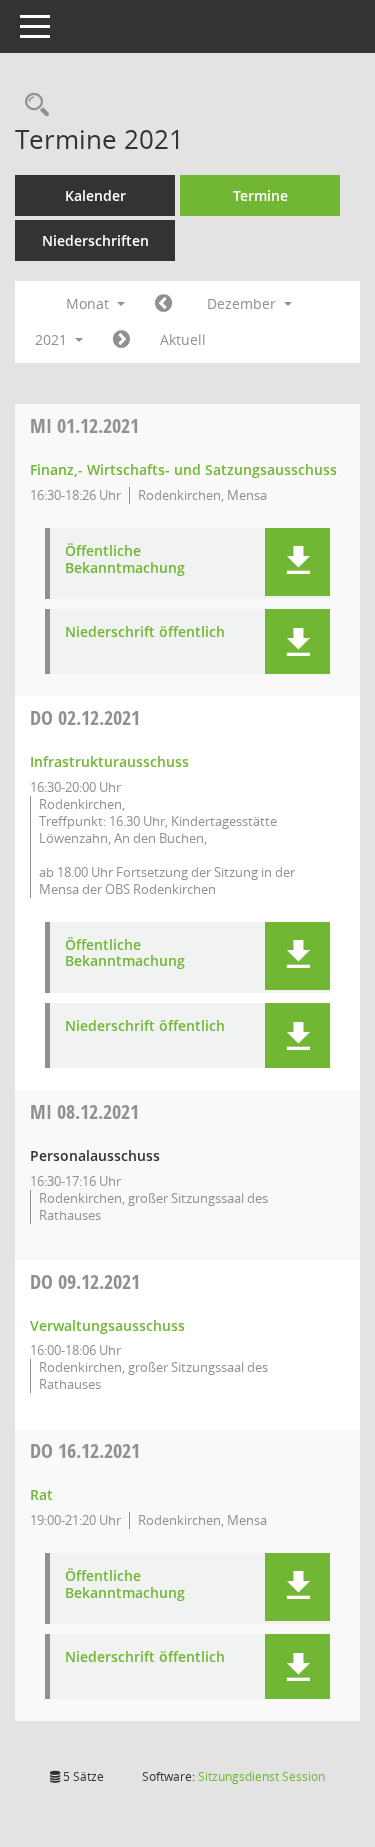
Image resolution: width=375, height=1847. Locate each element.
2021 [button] (53, 339)
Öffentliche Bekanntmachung (125, 560)
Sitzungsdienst (261, 1776)
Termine (260, 195)
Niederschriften (95, 240)
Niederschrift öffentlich (145, 632)
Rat (41, 1494)
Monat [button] (89, 303)
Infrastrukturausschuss (109, 761)
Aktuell (183, 339)
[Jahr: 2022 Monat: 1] (121, 340)
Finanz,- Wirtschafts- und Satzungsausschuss (183, 469)
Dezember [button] (243, 303)
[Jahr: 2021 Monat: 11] (163, 304)
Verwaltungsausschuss (107, 1325)
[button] (297, 562)
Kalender (95, 195)
